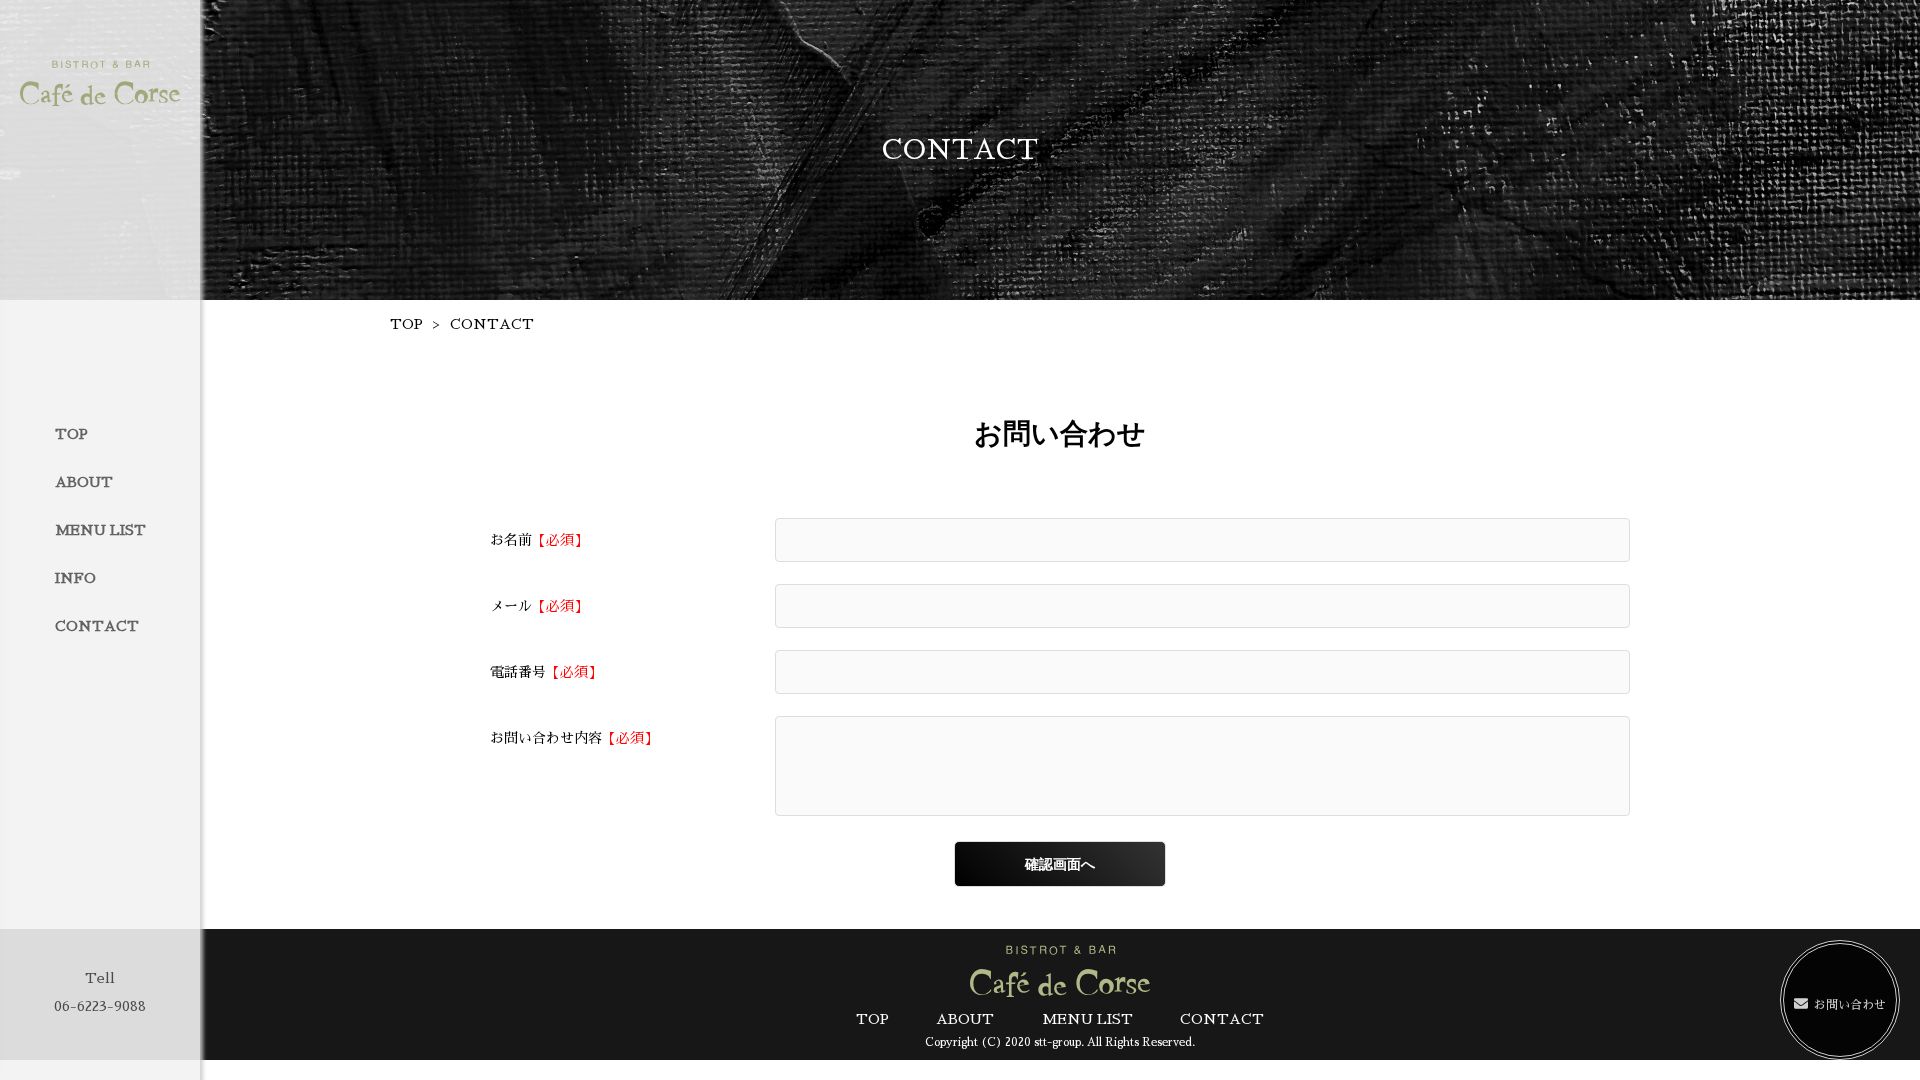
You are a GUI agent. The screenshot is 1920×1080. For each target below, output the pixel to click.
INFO (75, 578)
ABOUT (84, 482)
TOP (71, 434)
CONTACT (97, 626)
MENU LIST (100, 530)
